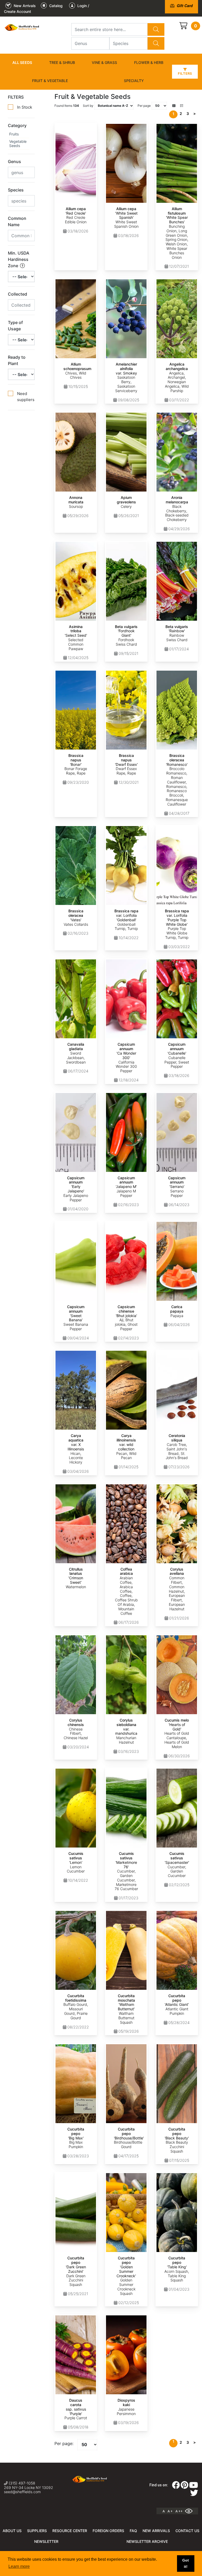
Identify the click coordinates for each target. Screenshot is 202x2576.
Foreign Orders (108, 2531)
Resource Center (70, 2531)
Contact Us (187, 2531)
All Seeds (22, 62)
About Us (12, 2531)
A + (170, 2511)
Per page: (64, 2443)
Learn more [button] (19, 2566)
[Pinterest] (185, 2487)
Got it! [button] (186, 2563)
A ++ (179, 2511)
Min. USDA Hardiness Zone (19, 259)
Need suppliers (26, 397)
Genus (14, 161)
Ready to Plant (17, 360)
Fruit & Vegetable (50, 81)
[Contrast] (191, 2511)
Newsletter (46, 2541)
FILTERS (16, 97)
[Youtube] (194, 2487)
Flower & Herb (149, 62)
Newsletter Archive (147, 2541)
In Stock (25, 107)
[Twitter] (194, 2494)
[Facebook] (176, 2487)
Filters (185, 74)
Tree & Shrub (62, 62)
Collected (17, 294)
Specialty (134, 81)
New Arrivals (156, 2531)
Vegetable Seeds (18, 144)
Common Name (17, 221)
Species (16, 190)
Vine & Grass (104, 62)
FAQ (133, 2531)
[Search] (156, 29)
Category (17, 125)
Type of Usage (15, 326)
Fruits (14, 134)
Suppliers (37, 2531)
